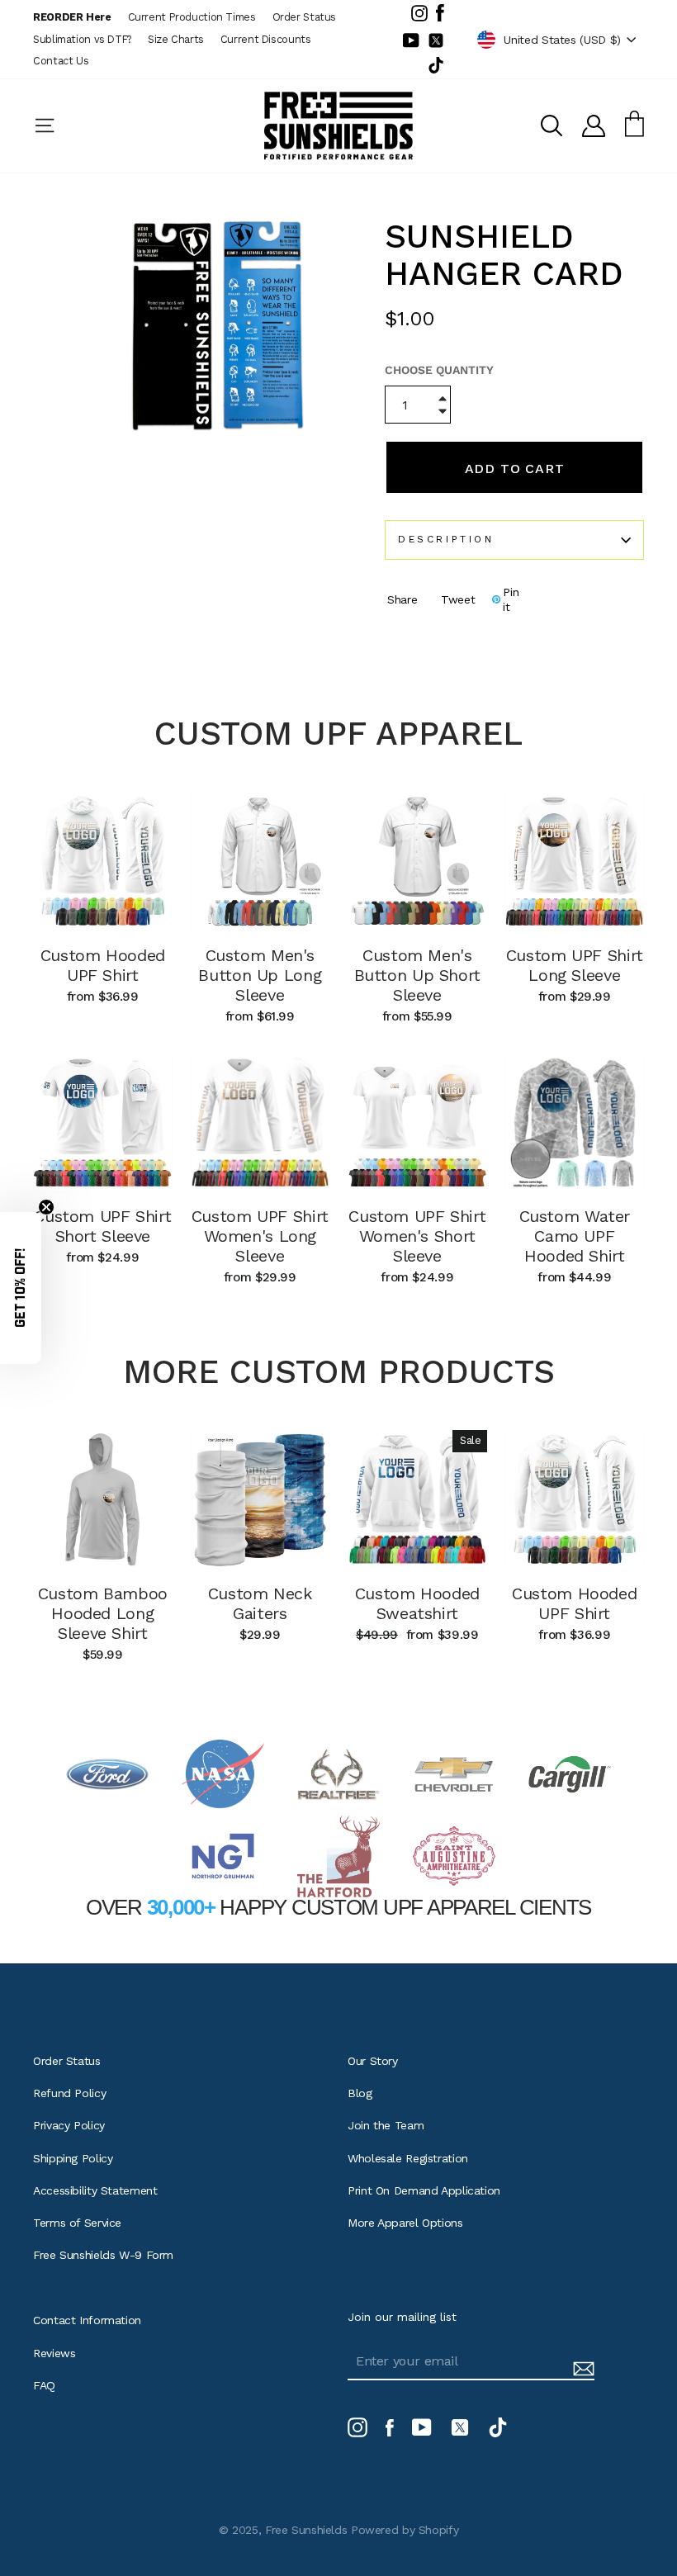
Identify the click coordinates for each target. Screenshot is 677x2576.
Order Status (305, 17)
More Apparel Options (405, 2223)
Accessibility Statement (95, 2190)
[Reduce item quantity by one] (443, 413)
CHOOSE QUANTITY (439, 370)
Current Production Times (192, 17)
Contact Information (87, 2320)
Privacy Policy (69, 2125)
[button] (21, 1288)
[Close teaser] (46, 1207)
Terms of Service (77, 2223)
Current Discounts (266, 39)
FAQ (44, 2385)
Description (446, 539)
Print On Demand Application (424, 2190)
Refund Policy (69, 2093)
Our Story (373, 2061)
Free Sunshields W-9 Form (103, 2255)
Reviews (54, 2353)
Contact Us (61, 61)
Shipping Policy (73, 2158)
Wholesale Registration (408, 2158)
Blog (360, 2093)
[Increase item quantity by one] (443, 400)
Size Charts (176, 39)
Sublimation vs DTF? (82, 39)
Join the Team (386, 2125)
